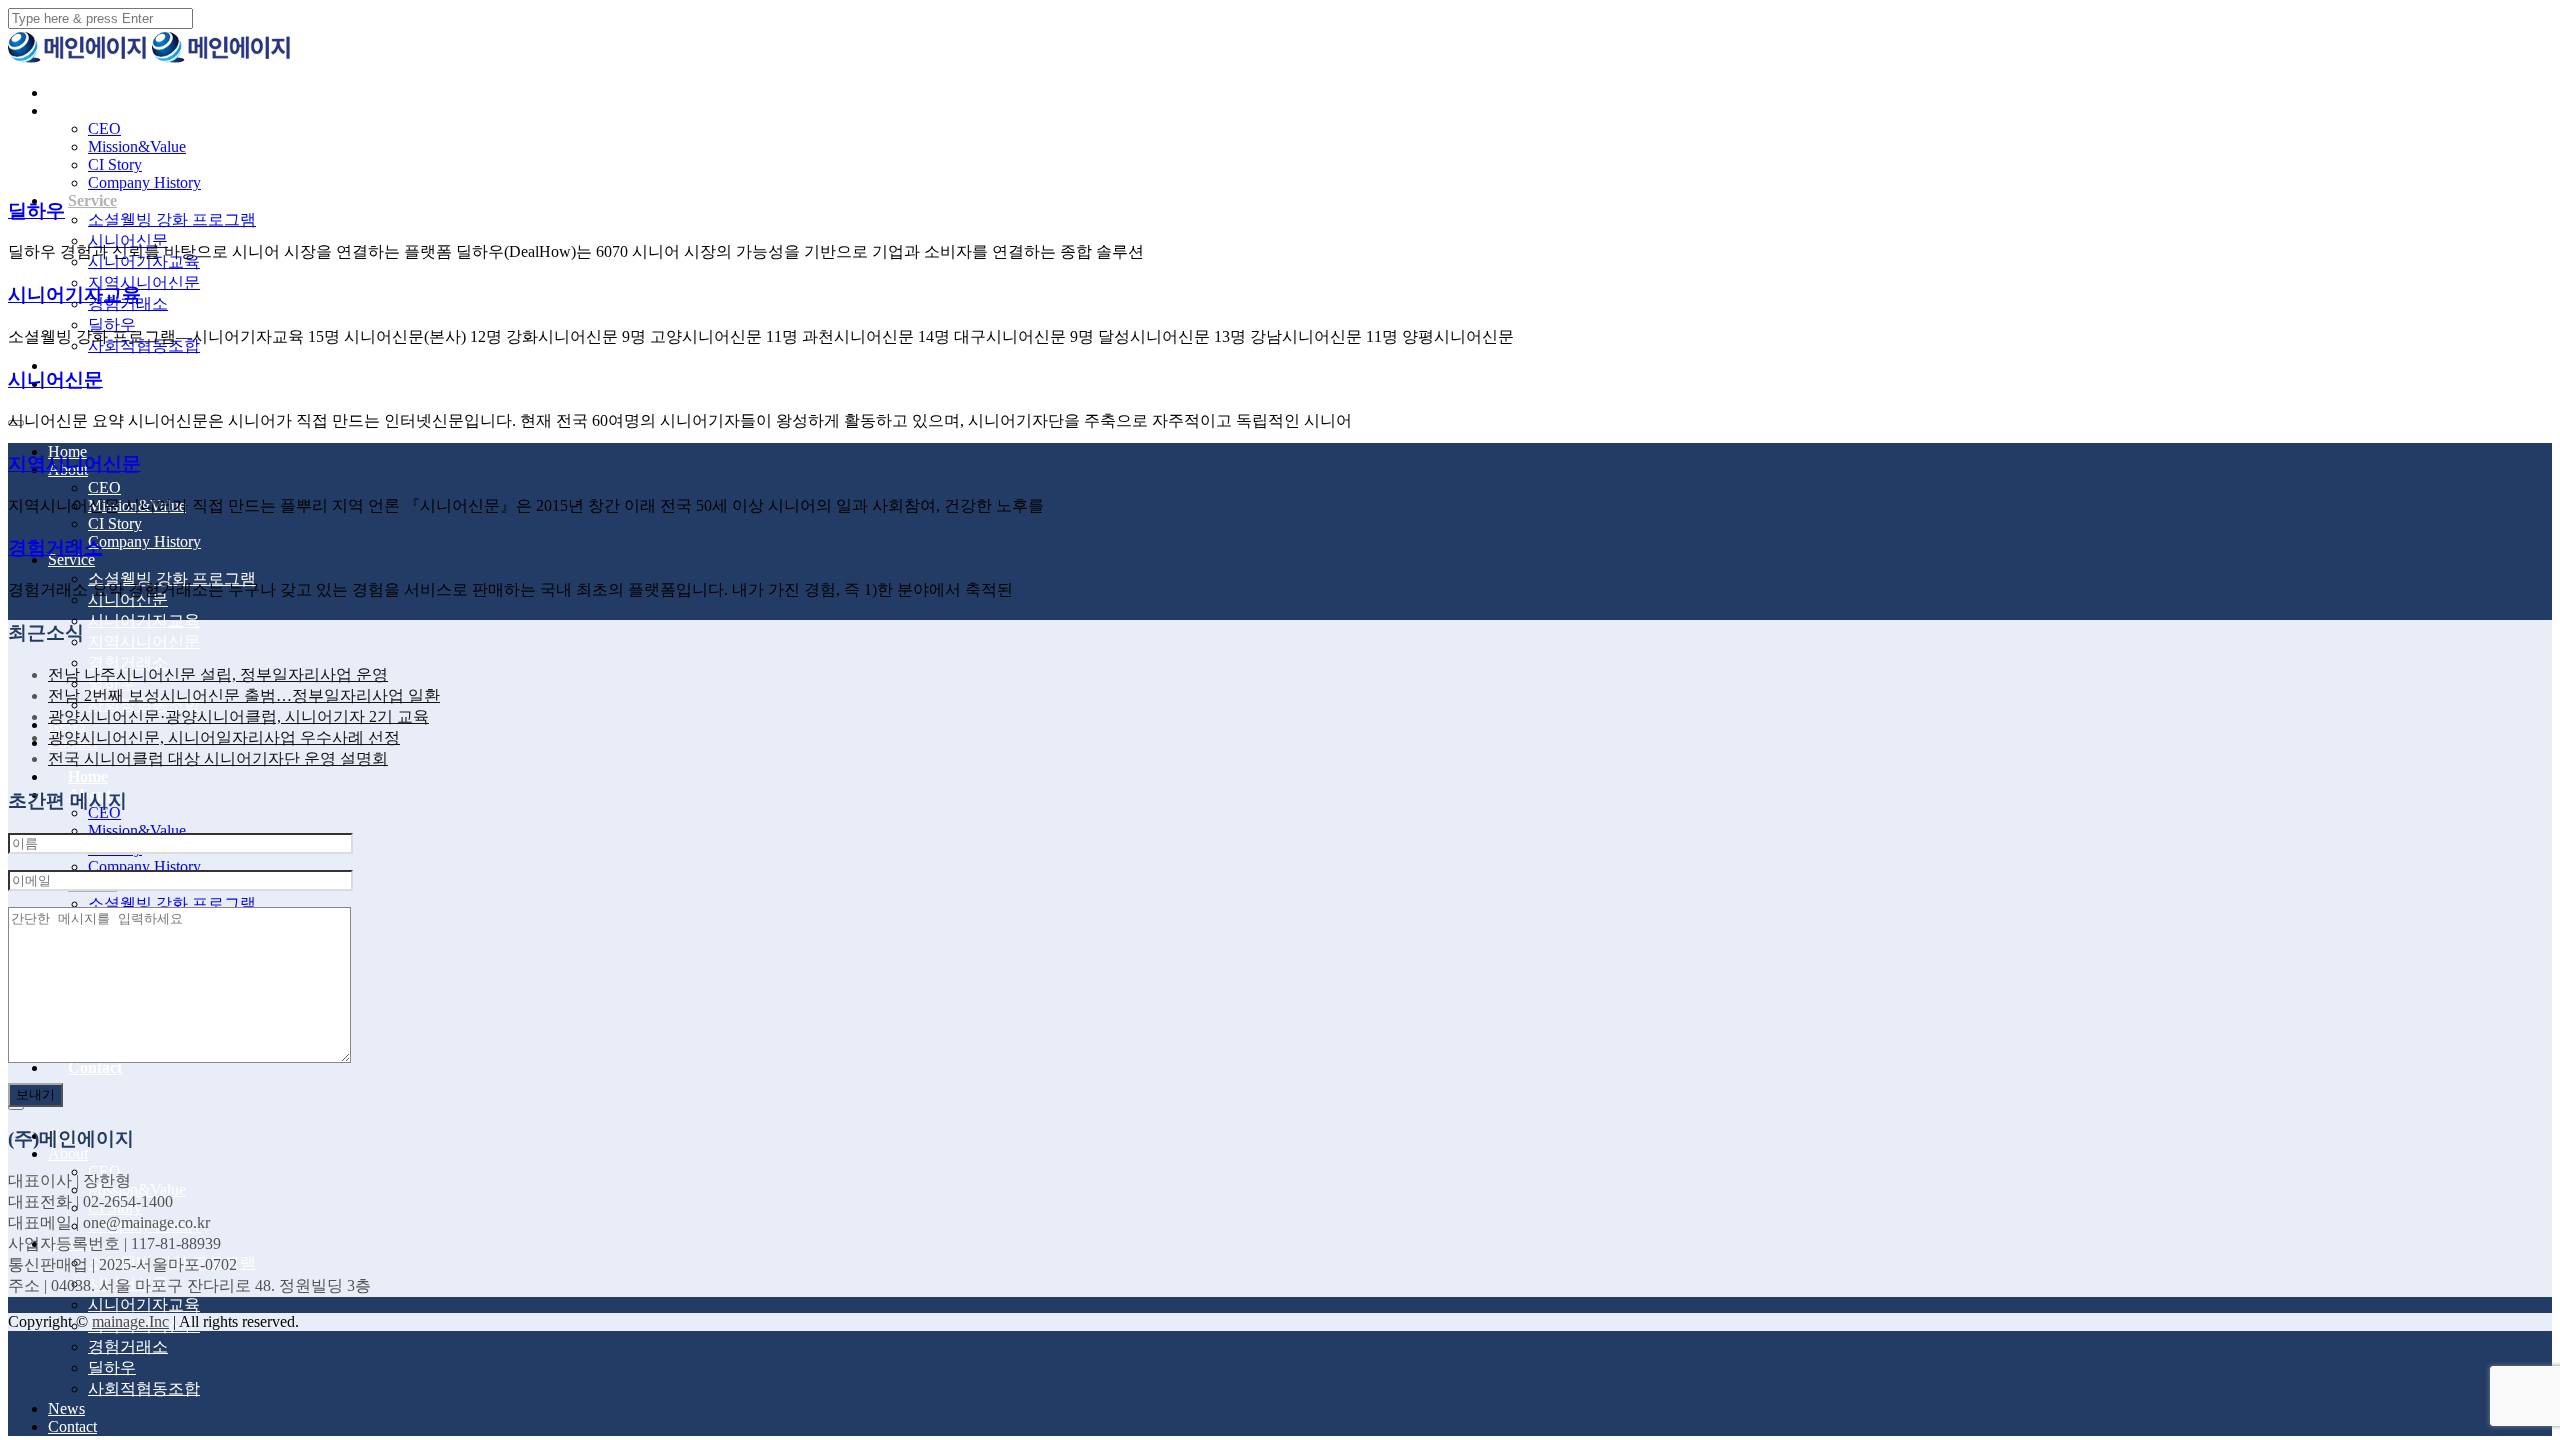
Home (88, 92)
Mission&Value (137, 146)
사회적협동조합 (144, 1388)
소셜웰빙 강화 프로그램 (172, 219)
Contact (95, 1067)
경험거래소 (128, 662)
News (86, 365)
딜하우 (112, 324)
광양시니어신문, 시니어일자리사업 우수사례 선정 (224, 737)
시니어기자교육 (144, 620)
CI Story (115, 164)
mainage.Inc (130, 1321)
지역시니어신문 (144, 282)
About (89, 110)
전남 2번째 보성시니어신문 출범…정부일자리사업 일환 (244, 695)
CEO (104, 128)
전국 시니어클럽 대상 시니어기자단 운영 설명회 (218, 758)
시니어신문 (128, 240)
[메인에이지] (78, 58)
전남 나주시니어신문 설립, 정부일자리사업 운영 (218, 674)
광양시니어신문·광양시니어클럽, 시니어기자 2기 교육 (238, 716)
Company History (144, 182)
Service (92, 200)
